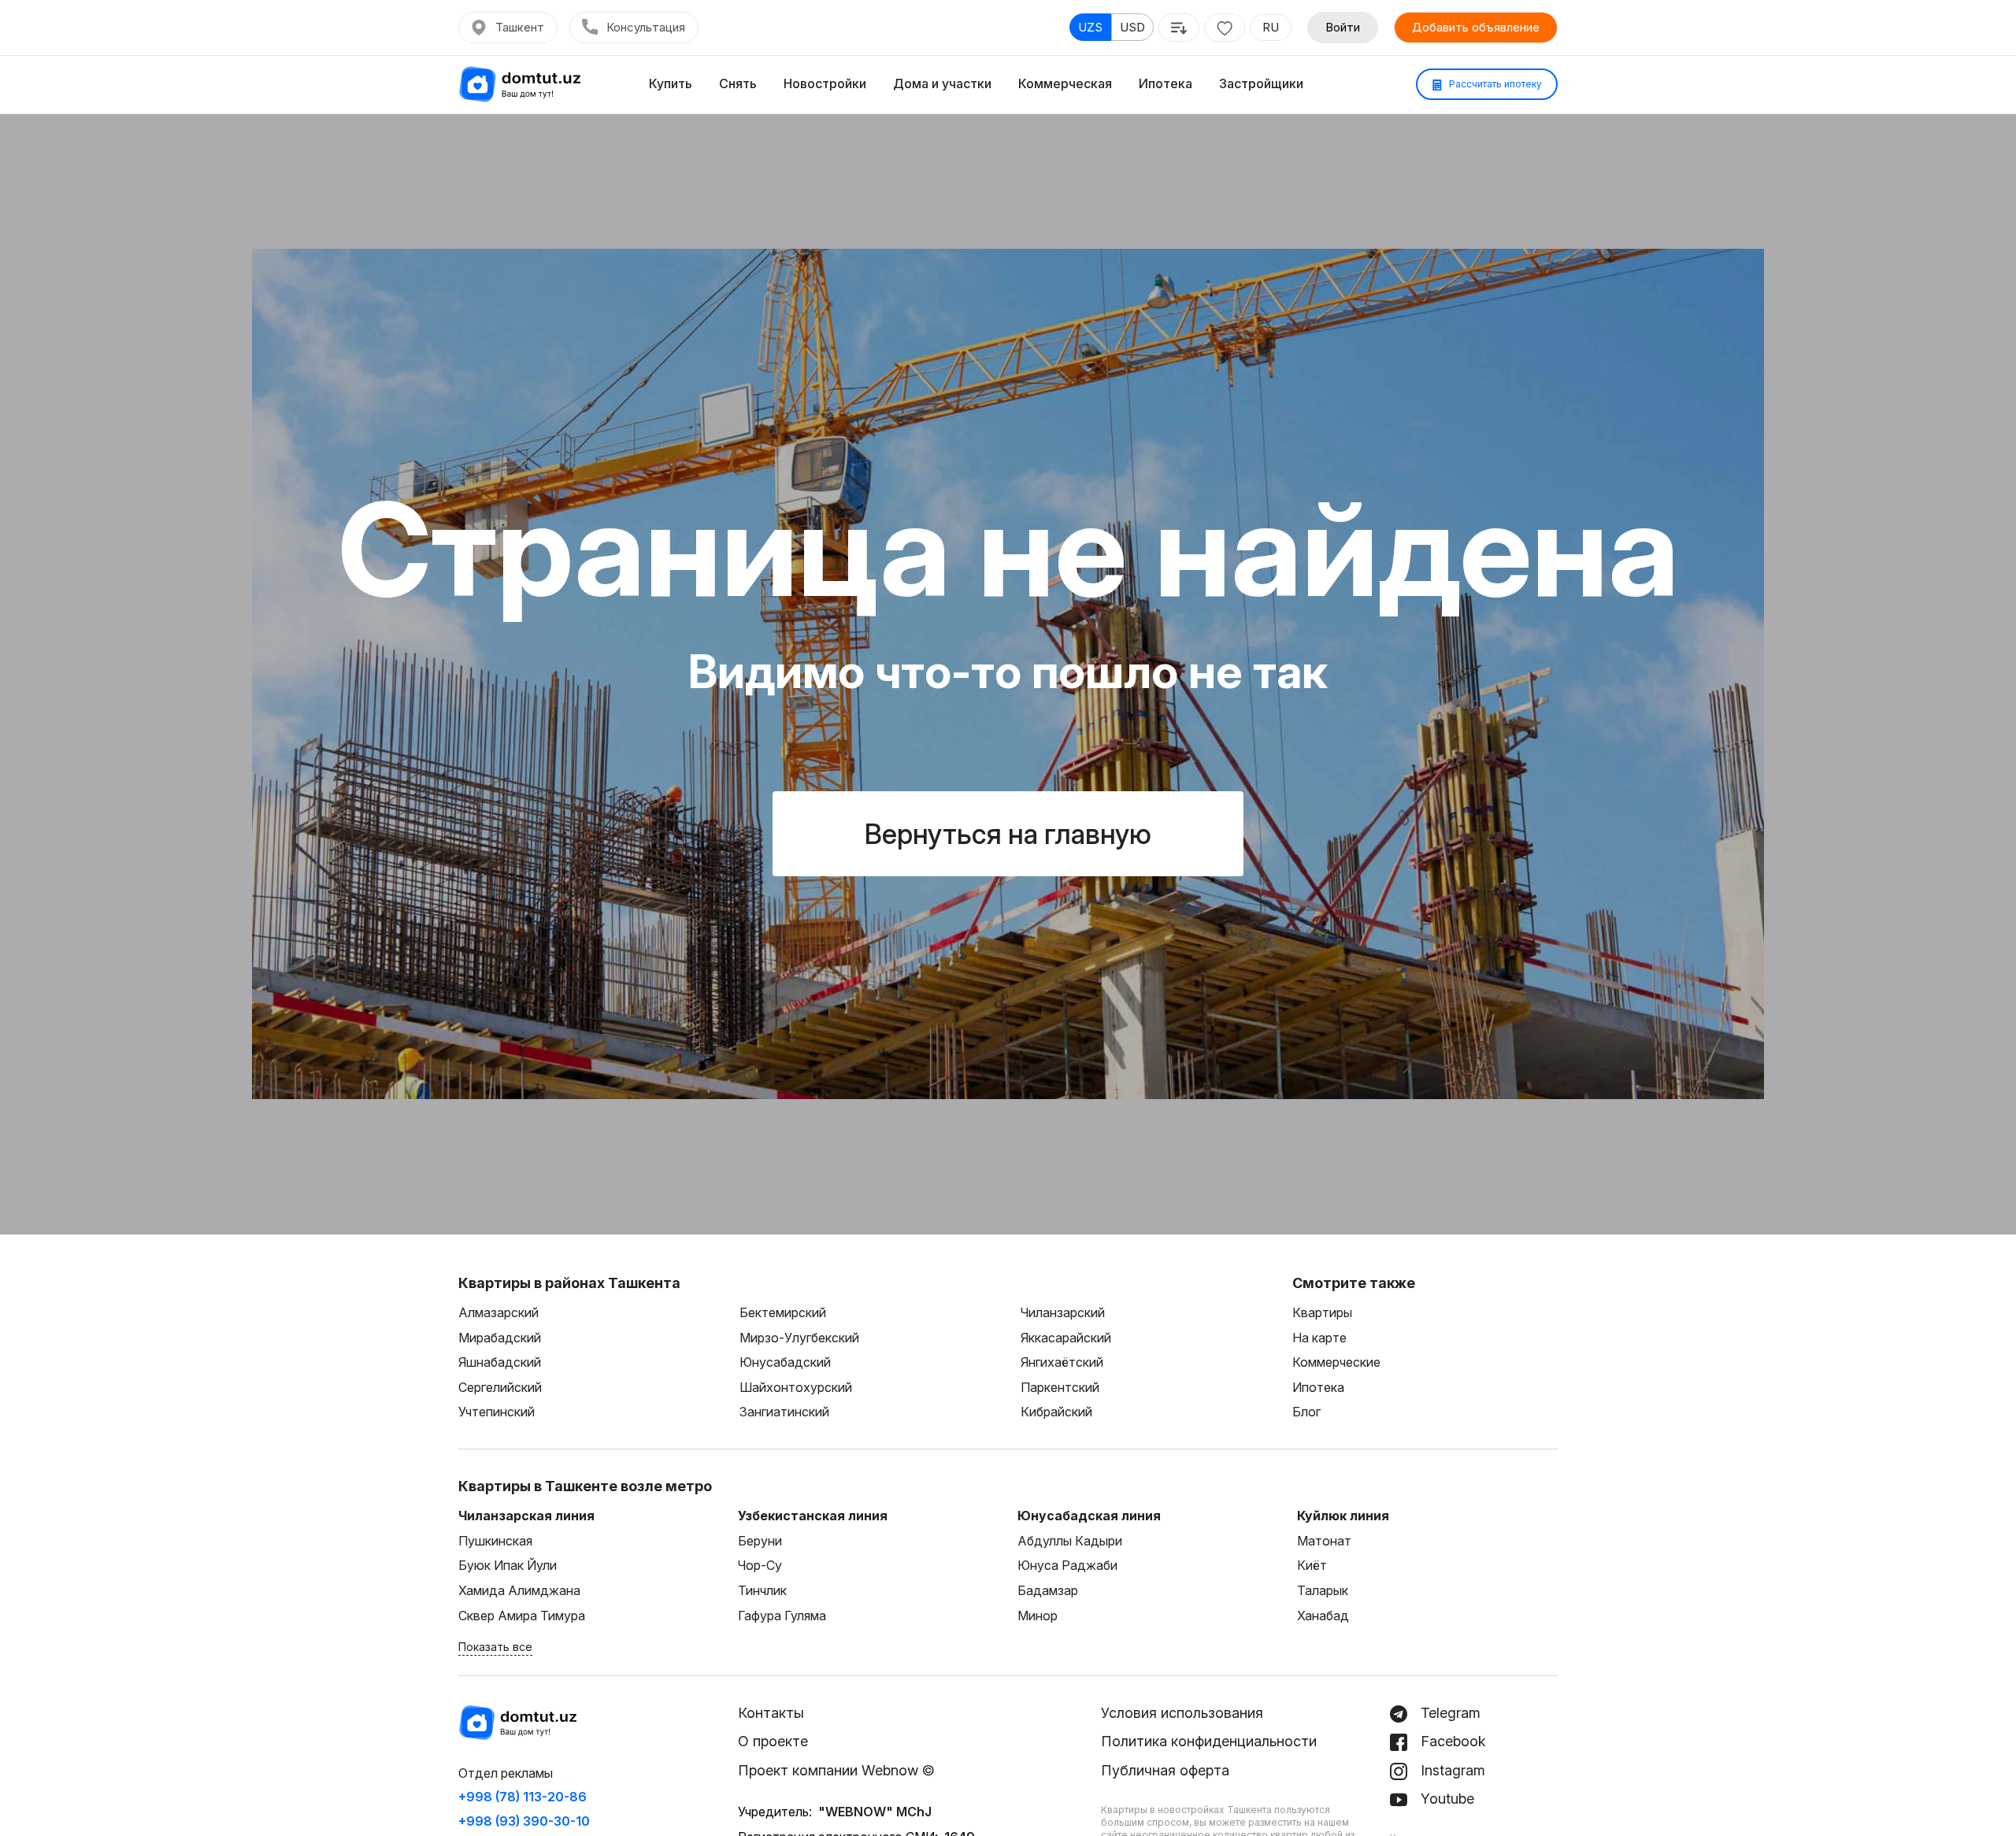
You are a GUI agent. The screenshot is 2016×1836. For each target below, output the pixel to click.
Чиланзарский (1063, 1312)
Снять (738, 83)
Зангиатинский (784, 1412)
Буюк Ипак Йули (508, 1565)
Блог (1306, 1412)
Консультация (646, 27)
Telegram (1449, 1713)
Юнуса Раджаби (1067, 1565)
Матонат (1324, 1541)
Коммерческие (1336, 1362)
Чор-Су (760, 1565)
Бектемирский (783, 1312)
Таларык (1323, 1590)
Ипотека (1165, 83)
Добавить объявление (1476, 27)
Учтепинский (497, 1412)
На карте (1319, 1338)
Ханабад (1323, 1616)
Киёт (1312, 1565)
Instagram (1451, 1770)
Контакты (771, 1713)
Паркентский (1060, 1387)
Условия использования (1182, 1713)
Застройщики (1261, 83)
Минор (1038, 1616)
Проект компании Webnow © (836, 1770)
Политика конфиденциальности (1209, 1741)
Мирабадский (500, 1338)
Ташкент (520, 27)
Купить (671, 83)
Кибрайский (1056, 1412)
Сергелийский (500, 1387)
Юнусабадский (785, 1362)
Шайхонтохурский (796, 1387)
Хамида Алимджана (519, 1590)
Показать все (495, 1647)
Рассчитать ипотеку (1494, 84)
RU (1271, 27)
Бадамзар (1048, 1590)
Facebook (1451, 1741)
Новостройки (825, 83)
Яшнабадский (500, 1362)
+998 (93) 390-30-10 (524, 1821)
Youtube (1445, 1799)
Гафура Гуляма (782, 1616)
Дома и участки (942, 83)
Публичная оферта (1165, 1770)
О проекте (773, 1741)
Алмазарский (498, 1312)
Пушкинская (495, 1541)
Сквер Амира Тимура (522, 1616)
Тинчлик (762, 1590)
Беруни (760, 1541)
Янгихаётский (1062, 1362)
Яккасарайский (1066, 1338)
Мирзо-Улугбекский (799, 1338)
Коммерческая (1065, 83)
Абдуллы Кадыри (1070, 1541)
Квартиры (1322, 1312)
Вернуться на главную (1008, 834)
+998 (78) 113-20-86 (523, 1797)
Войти (1343, 27)
